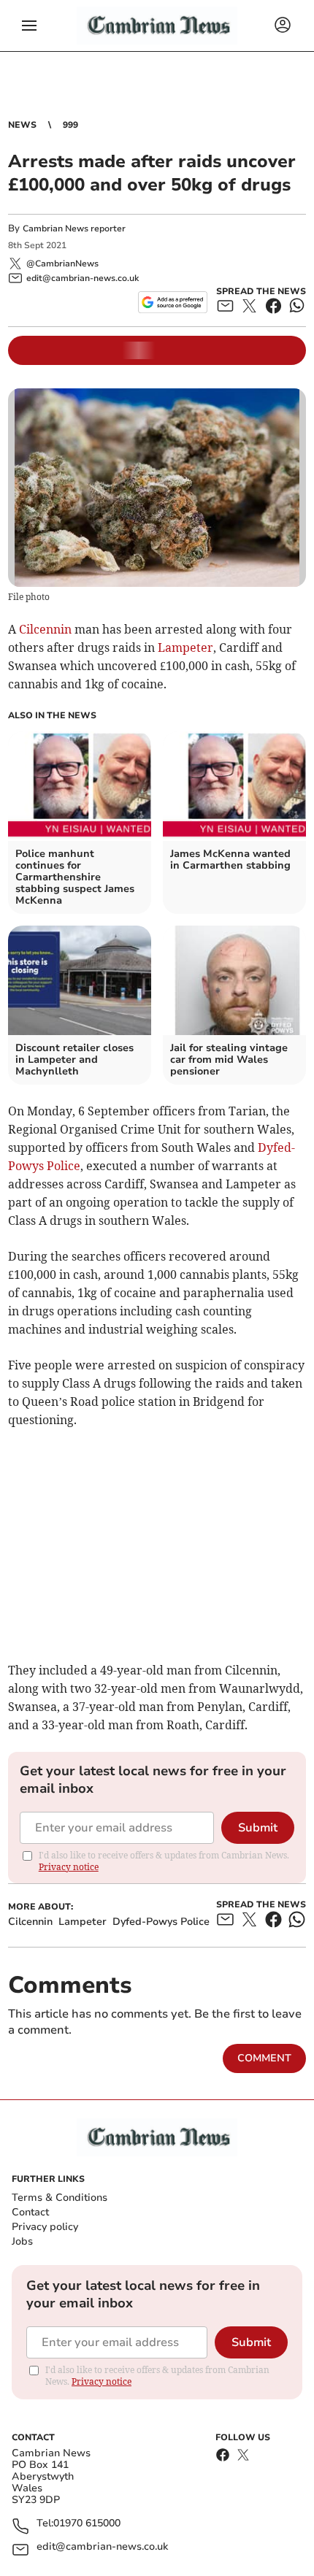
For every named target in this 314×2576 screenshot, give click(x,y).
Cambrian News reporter (74, 228)
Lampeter (185, 647)
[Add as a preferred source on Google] (173, 302)
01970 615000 (87, 2524)
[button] (29, 26)
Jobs (22, 2241)
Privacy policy (45, 2227)
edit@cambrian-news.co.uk (102, 2547)
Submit (258, 1828)
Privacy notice (69, 1867)
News (22, 125)
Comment (264, 2058)
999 (70, 125)
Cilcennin (45, 629)
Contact (30, 2212)
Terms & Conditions (60, 2198)
